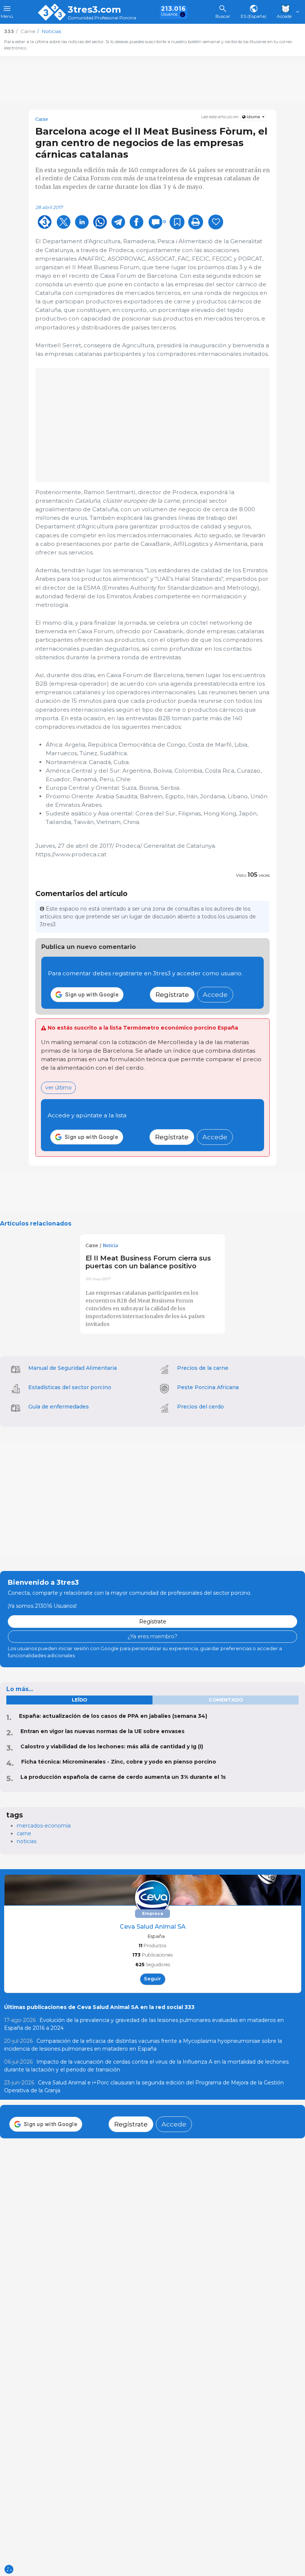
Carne (42, 119)
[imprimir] (196, 222)
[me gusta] (216, 222)
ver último (59, 1088)
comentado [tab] (226, 1700)
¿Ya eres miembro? (152, 1636)
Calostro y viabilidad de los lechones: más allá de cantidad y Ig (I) (112, 1746)
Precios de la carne (203, 1368)
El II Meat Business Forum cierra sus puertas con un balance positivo (148, 1262)
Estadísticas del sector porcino (70, 1387)
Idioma (253, 117)
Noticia (110, 1246)
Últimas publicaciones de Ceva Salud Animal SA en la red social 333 (99, 2007)
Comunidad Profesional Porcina (102, 18)
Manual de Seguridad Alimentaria (73, 1368)
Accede (215, 994)
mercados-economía (44, 1826)
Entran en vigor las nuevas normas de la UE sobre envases (102, 1731)
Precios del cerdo (200, 1407)
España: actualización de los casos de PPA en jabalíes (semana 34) (113, 1716)
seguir (152, 1979)
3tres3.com (94, 10)
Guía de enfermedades (59, 1407)
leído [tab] (79, 1700)
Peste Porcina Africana (208, 1387)
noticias (27, 1841)
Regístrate (172, 994)
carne (24, 1833)
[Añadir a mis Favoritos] (177, 222)
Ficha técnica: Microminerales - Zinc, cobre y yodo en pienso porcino (119, 1762)
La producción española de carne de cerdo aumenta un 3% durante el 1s (123, 1777)
